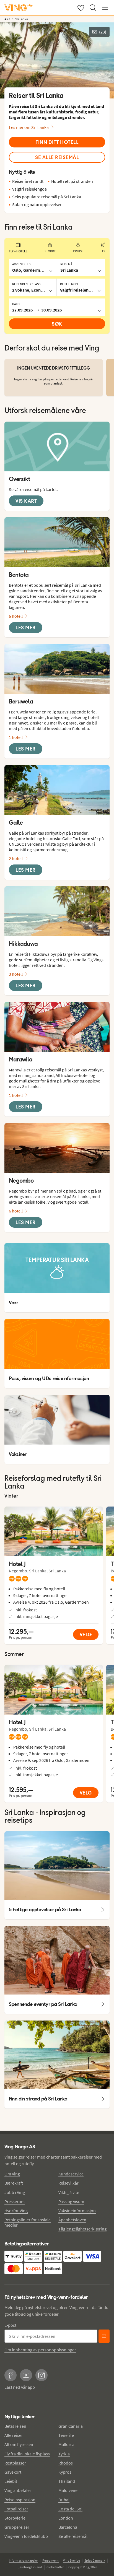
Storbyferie (15, 2518)
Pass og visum (71, 2201)
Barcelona (68, 2527)
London (66, 2518)
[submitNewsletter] (104, 2336)
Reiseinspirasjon (20, 2500)
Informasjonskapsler (23, 2560)
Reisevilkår (68, 2183)
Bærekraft (14, 2183)
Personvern (50, 2560)
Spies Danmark (95, 2560)
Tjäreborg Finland (30, 2567)
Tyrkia (64, 2454)
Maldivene (68, 2490)
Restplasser (15, 2463)
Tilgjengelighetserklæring (82, 2229)
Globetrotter (55, 2567)
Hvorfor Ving (16, 2211)
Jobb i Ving (15, 2192)
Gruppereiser (17, 2527)
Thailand (67, 2481)
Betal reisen (15, 2426)
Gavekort (13, 2472)
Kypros (65, 2472)
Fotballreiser (16, 2509)
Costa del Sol (70, 2509)
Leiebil (11, 2481)
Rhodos (66, 2463)
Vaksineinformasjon (77, 2211)
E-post (10, 2325)
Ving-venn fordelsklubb (26, 2536)
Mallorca (66, 2444)
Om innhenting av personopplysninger (40, 2350)
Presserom (15, 2201)
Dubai (64, 2500)
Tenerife (66, 2435)
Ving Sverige (72, 2560)
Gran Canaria (71, 2426)
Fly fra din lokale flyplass (27, 2454)
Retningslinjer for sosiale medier (28, 2222)
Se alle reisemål (73, 2536)
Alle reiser (14, 2435)
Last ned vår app (20, 2387)
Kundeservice (71, 2174)
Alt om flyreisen (19, 2444)
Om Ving (12, 2174)
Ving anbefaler (18, 2490)
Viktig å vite (69, 2192)
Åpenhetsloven (72, 2220)
